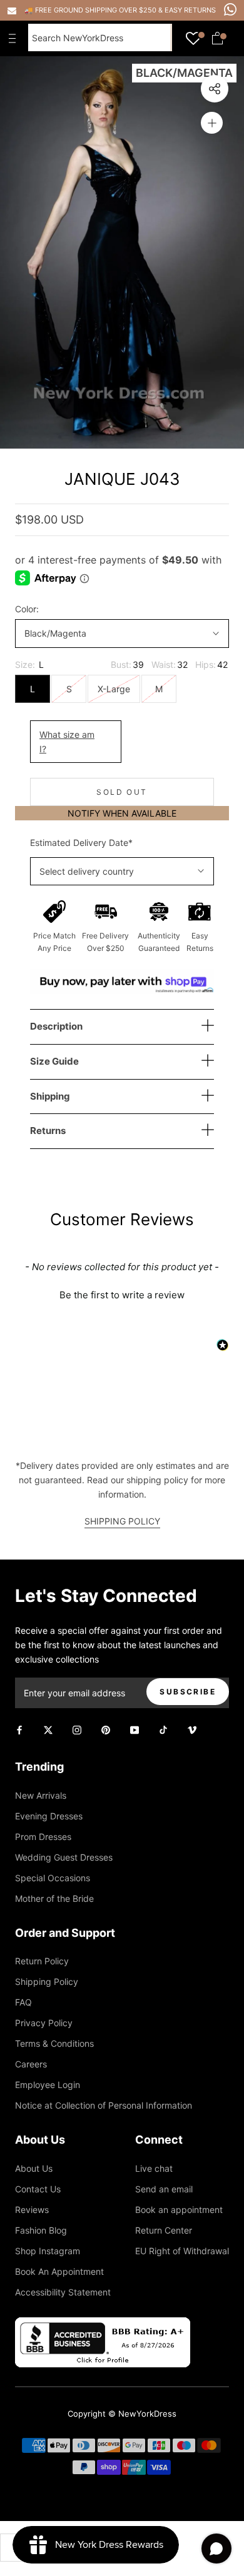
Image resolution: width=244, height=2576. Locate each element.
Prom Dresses (43, 1837)
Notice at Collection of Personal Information (104, 2105)
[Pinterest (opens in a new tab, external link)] (106, 1729)
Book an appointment (179, 2210)
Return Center (164, 2230)
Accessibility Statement (63, 2292)
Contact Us (38, 2189)
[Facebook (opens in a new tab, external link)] (19, 1729)
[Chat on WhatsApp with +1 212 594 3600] (230, 9)
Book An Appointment (59, 2271)
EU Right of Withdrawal (182, 2251)
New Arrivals (41, 1795)
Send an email (164, 2189)
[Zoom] (212, 123)
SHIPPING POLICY (122, 1521)
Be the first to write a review (122, 1295)
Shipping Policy (47, 1982)
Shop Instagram (48, 2251)
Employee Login (48, 2085)
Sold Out (122, 792)
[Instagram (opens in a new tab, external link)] (77, 1729)
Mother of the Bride (54, 1898)
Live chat (154, 2168)
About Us (34, 2168)
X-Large (114, 689)
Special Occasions (53, 1878)
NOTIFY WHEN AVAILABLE (122, 813)
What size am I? (67, 742)
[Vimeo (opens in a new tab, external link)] (192, 1729)
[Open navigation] (15, 38)
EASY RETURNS (190, 10)
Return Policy (42, 1961)
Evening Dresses (49, 1816)
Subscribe (188, 1692)
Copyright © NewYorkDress (122, 2414)
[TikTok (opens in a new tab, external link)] (163, 1729)
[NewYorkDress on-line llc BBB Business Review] (103, 2325)
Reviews (32, 2210)
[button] (122, 1293)
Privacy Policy (44, 2023)
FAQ (23, 2002)
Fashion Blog (41, 2230)
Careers (31, 2064)
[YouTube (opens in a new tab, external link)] (135, 1729)
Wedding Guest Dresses (64, 1857)
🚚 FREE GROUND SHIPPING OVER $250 (91, 10)
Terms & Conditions (54, 2043)
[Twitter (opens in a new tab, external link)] (48, 1729)
